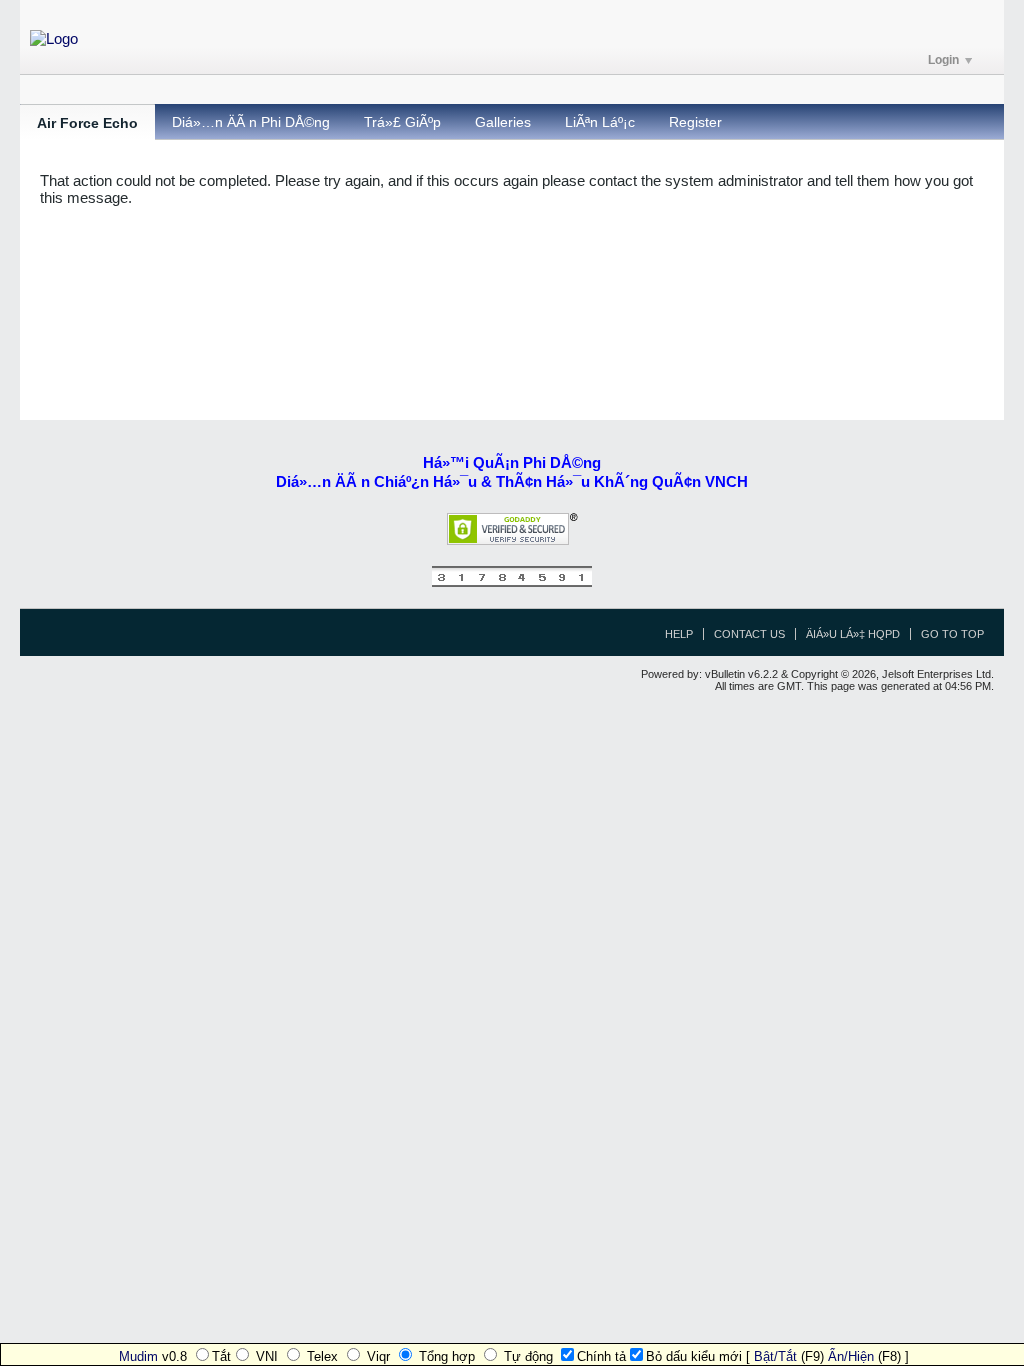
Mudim (138, 1356)
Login (943, 60)
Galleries (503, 122)
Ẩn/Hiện (851, 1356)
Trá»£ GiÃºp (402, 122)
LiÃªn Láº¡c (600, 122)
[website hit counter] (512, 582)
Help (679, 634)
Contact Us (749, 634)
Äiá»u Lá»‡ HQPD (853, 634)
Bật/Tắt (775, 1356)
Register (695, 122)
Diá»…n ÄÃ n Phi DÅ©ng (251, 122)
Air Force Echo (87, 123)
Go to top (952, 634)
